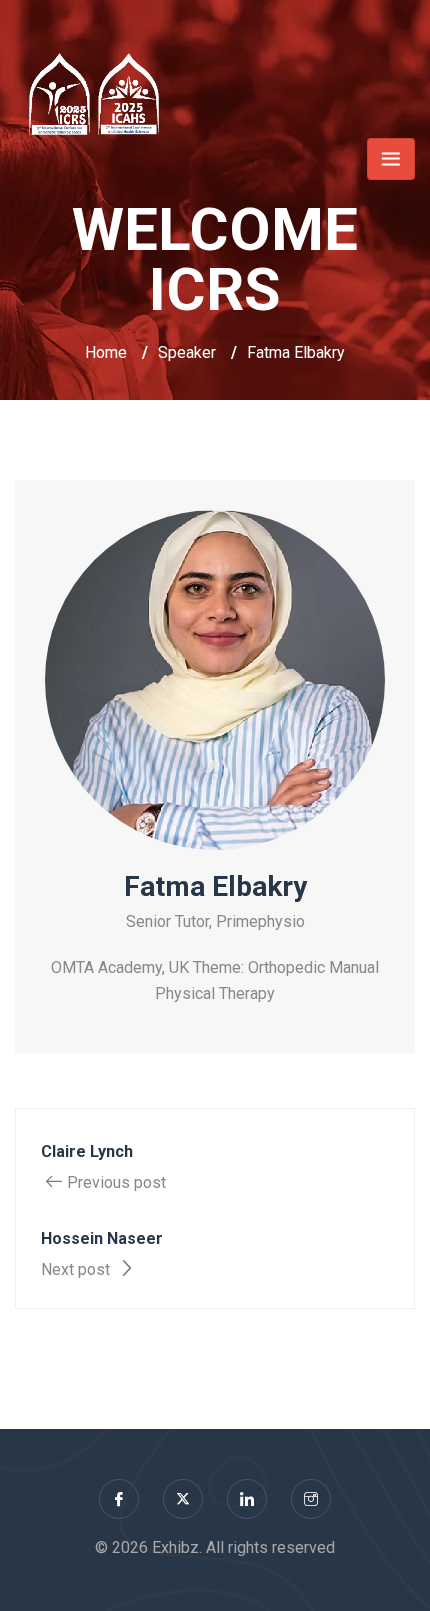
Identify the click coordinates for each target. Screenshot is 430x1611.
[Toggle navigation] (391, 159)
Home (106, 352)
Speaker (187, 352)
